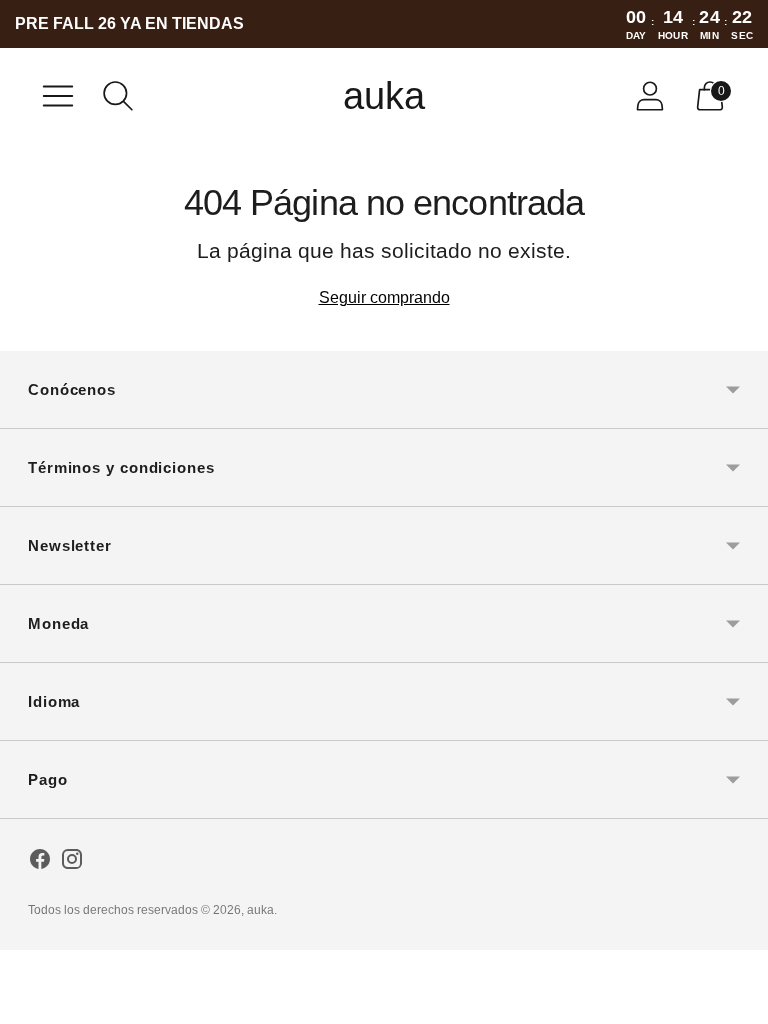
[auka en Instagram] (72, 863)
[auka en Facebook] (40, 863)
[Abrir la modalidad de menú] (58, 96)
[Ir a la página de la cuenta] (650, 96)
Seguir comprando (384, 297)
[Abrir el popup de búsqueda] (118, 96)
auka (260, 910)
